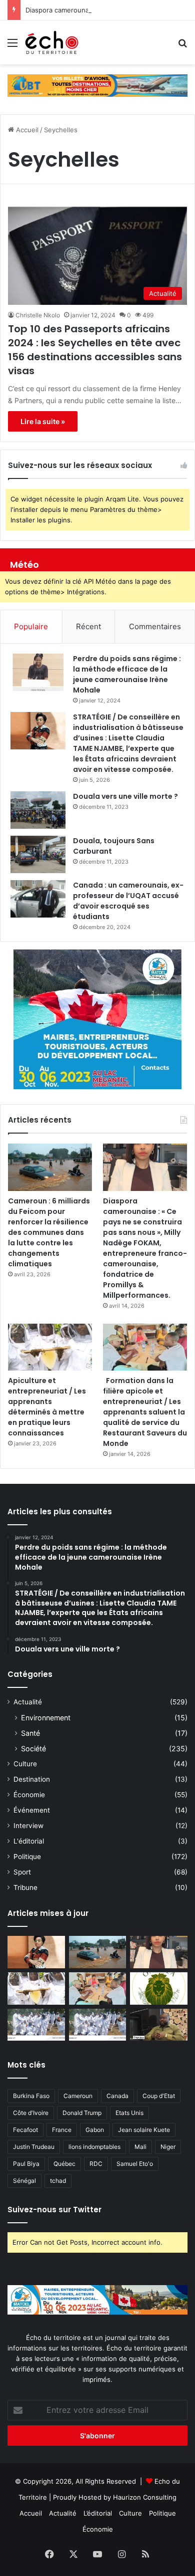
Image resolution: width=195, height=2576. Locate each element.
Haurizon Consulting (145, 2497)
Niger (168, 2147)
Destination (32, 1779)
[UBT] (97, 85)
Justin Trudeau (34, 2147)
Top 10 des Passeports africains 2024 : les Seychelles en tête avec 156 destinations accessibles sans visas (95, 350)
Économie (29, 1795)
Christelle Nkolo (38, 315)
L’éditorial (98, 2513)
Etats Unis (129, 2113)
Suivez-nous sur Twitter (54, 2210)
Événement (32, 1810)
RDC (96, 2164)
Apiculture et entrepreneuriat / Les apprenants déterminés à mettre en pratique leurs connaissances (47, 1407)
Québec (64, 2164)
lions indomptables (94, 2147)
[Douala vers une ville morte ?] (38, 810)
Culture (25, 1764)
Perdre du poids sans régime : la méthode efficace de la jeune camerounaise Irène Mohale (127, 674)
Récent (88, 626)
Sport (22, 1872)
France (62, 2130)
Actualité (28, 1702)
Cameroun (78, 2096)
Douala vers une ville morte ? (125, 796)
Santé (30, 1733)
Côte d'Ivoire (31, 2113)
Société (33, 1749)
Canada (117, 2096)
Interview (28, 1826)
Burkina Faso (31, 2096)
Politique (27, 1857)
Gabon (95, 2130)
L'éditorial (29, 1841)
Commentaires (155, 626)
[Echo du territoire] (52, 42)
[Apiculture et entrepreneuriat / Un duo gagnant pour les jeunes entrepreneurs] (98, 2025)
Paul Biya (26, 2164)
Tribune (25, 1887)
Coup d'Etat (159, 2096)
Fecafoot (25, 2130)
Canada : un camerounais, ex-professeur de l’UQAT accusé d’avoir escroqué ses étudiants (128, 901)
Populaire (31, 626)
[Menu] (12, 46)
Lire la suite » (43, 421)
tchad (58, 2181)
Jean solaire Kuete (144, 2130)
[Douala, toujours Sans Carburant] (38, 854)
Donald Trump (82, 2113)
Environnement (46, 1718)
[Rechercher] (182, 46)
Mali (140, 2147)
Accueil (26, 130)
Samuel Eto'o (135, 2164)
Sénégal (24, 2181)
